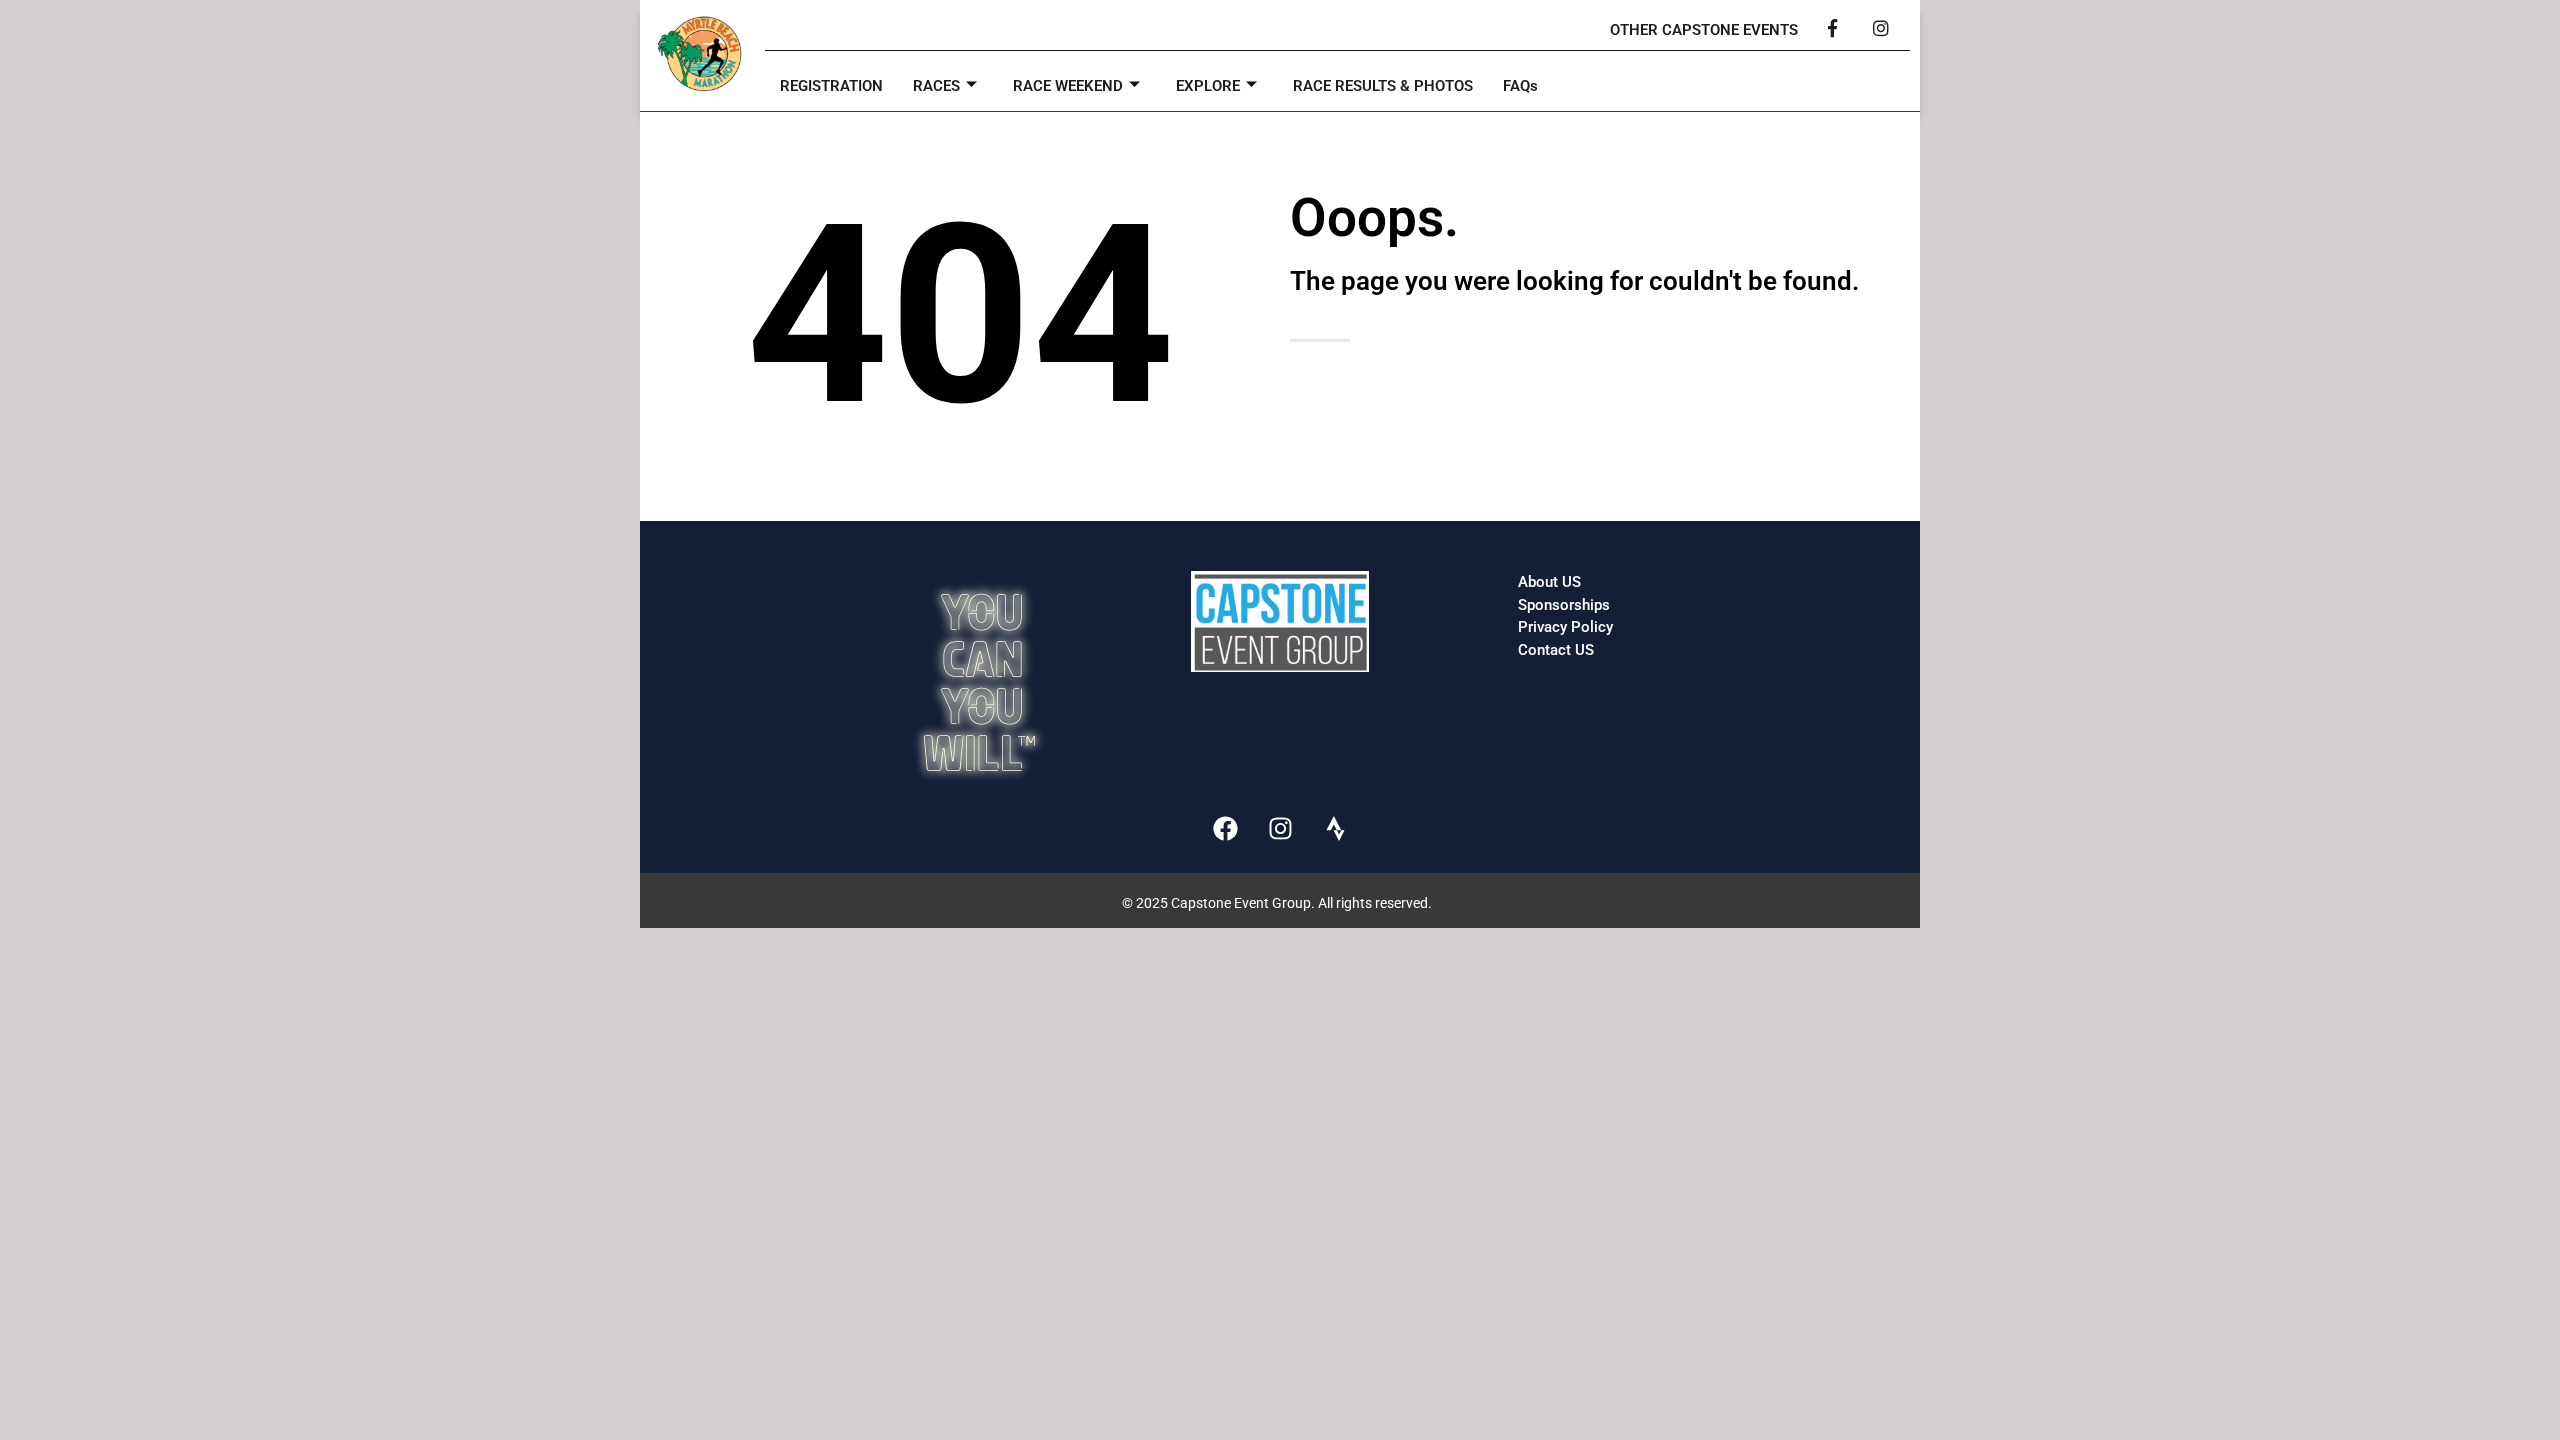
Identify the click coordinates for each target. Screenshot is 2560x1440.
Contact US (1556, 650)
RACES (936, 86)
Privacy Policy (1565, 627)
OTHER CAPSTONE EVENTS (1704, 30)
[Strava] (1335, 828)
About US (1549, 582)
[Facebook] (1225, 828)
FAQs (1520, 86)
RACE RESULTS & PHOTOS (1383, 86)
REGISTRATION (831, 86)
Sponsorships (1564, 605)
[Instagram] (1280, 828)
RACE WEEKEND (1068, 86)
